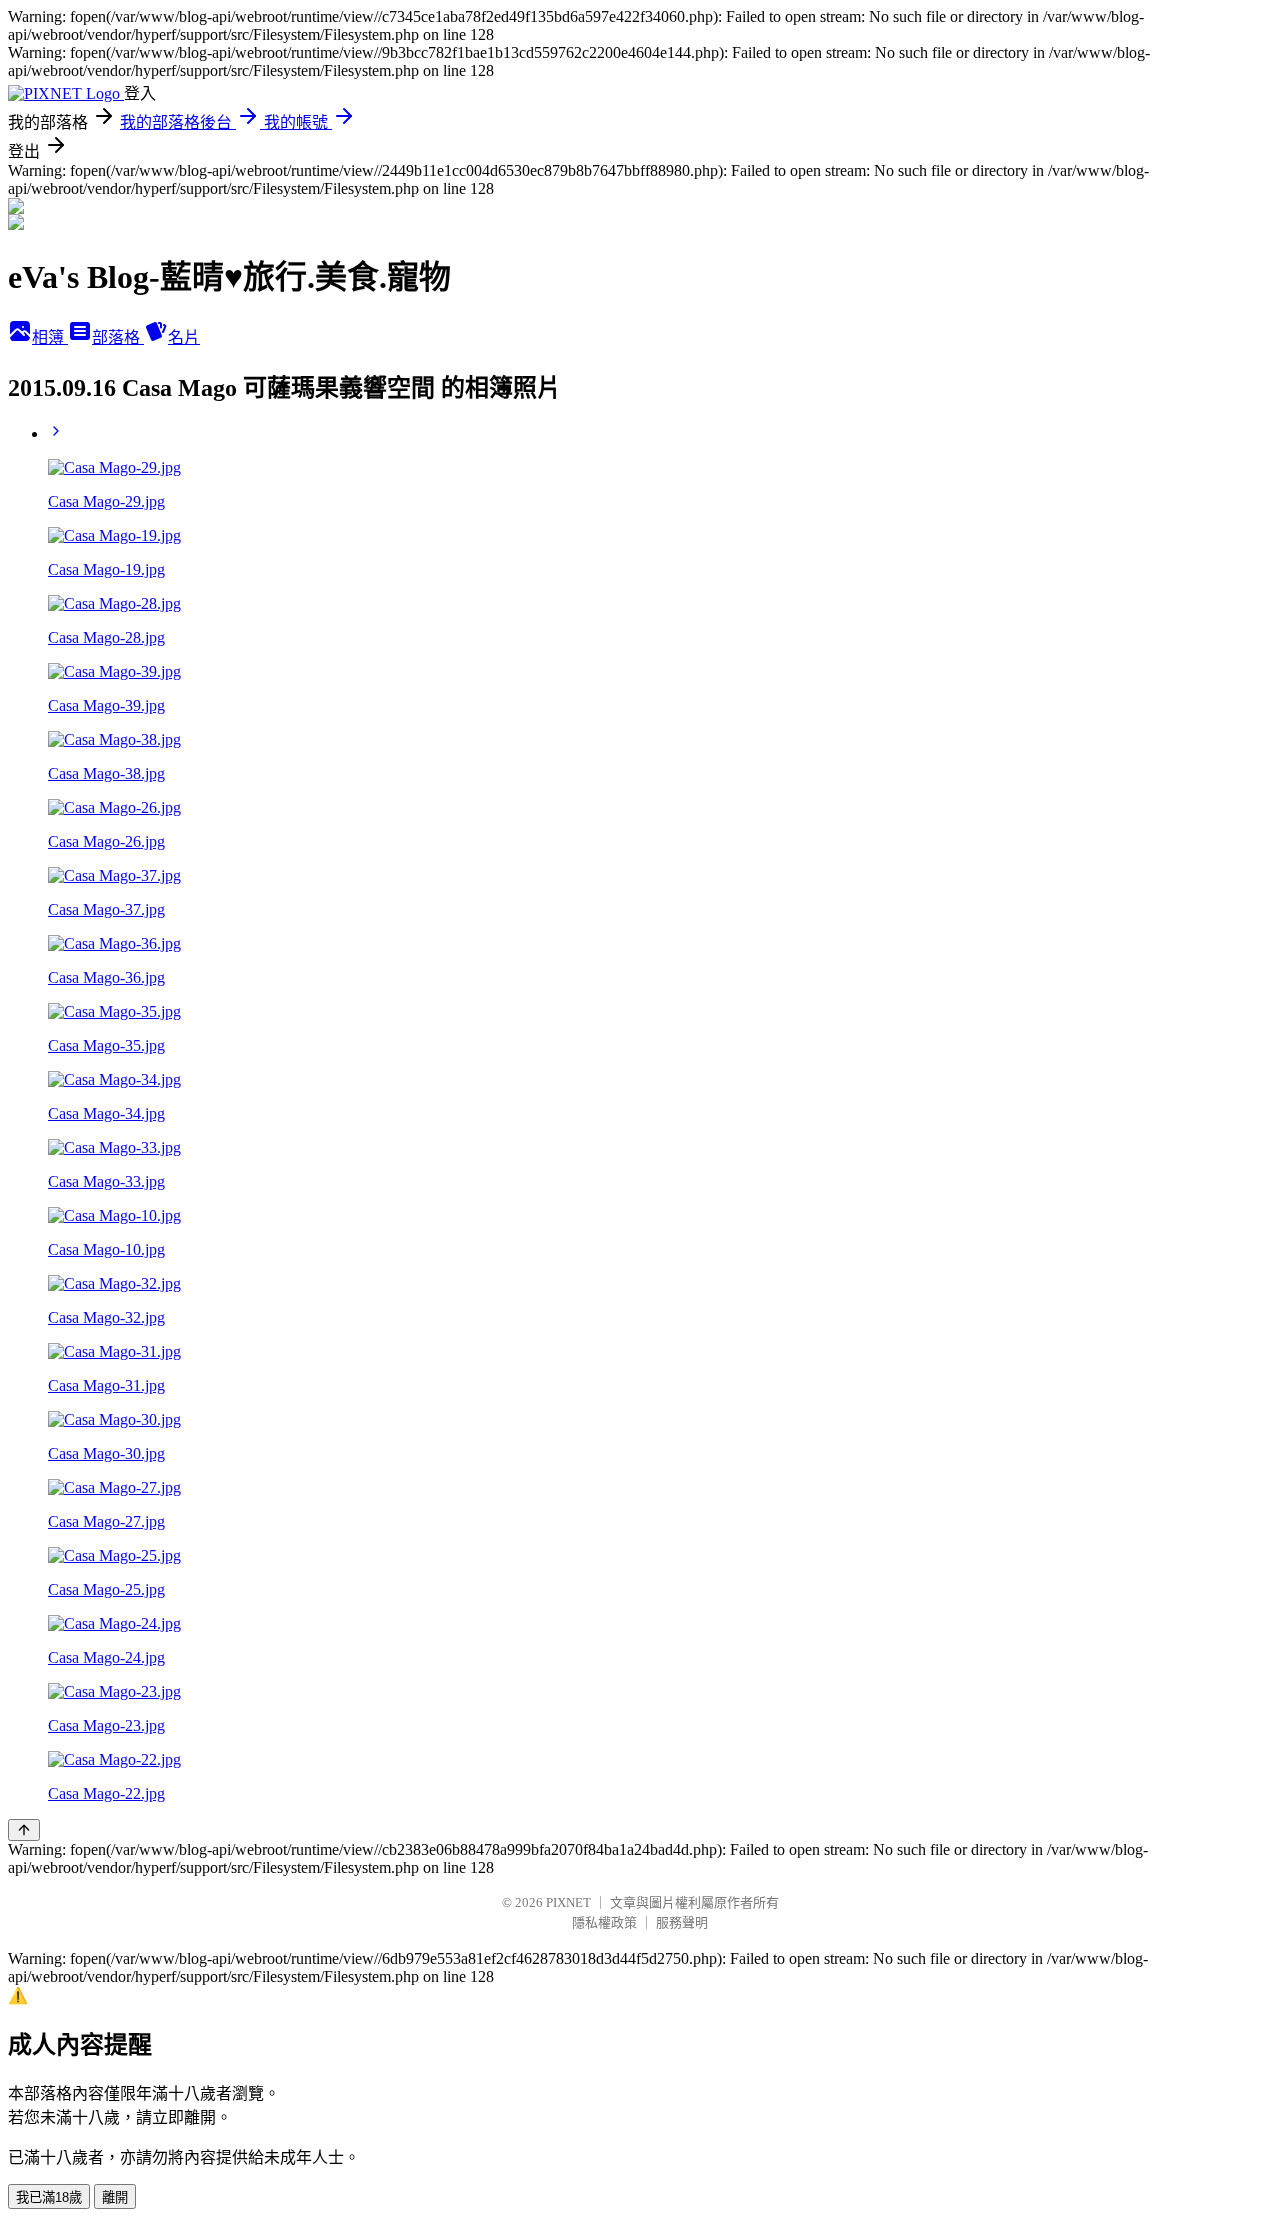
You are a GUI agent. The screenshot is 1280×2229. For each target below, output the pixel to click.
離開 (115, 2197)
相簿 (50, 337)
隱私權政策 (604, 1922)
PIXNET (568, 1902)
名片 (184, 337)
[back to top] (24, 1830)
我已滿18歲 (49, 2197)
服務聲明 (682, 1922)
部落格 (118, 337)
